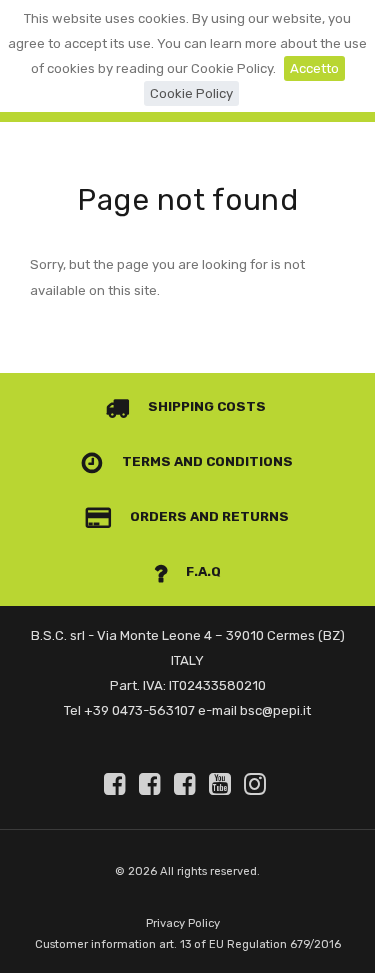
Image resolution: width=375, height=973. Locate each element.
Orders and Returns (208, 516)
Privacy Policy (183, 923)
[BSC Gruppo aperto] (118, 784)
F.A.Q (202, 571)
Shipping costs (205, 406)
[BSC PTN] (188, 784)
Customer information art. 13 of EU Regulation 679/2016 (188, 944)
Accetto (314, 68)
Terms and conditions (206, 461)
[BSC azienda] (153, 784)
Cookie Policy (191, 93)
